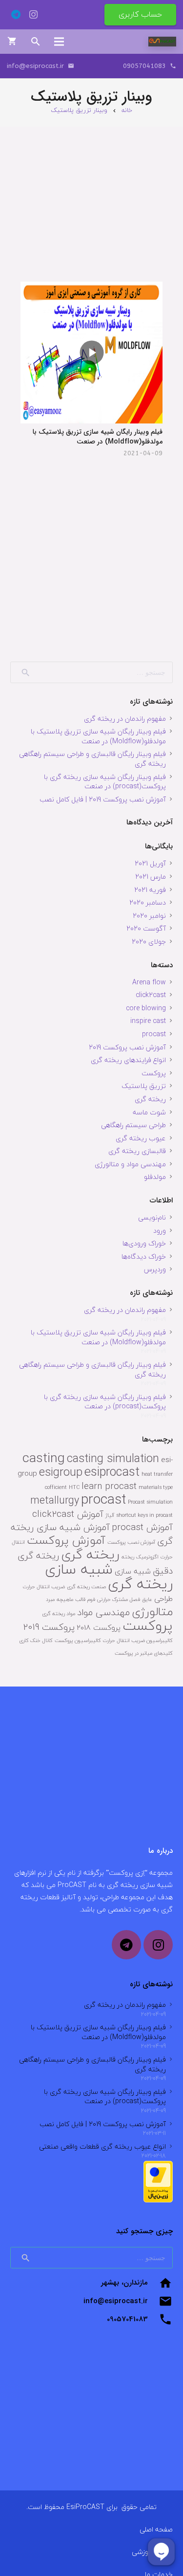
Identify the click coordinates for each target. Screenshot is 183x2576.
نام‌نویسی (152, 1217)
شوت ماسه (149, 1112)
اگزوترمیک (147, 1557)
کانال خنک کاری (36, 1640)
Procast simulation (150, 1502)
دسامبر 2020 (148, 902)
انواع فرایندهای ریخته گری (128, 1060)
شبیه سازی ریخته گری (109, 1576)
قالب (80, 1599)
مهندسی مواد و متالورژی (130, 1164)
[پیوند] (162, 42)
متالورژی (152, 1611)
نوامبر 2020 (149, 916)
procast (154, 1034)
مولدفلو (155, 1177)
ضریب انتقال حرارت (44, 1587)
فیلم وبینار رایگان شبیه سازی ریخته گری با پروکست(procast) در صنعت (105, 782)
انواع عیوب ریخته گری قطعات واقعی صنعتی (102, 2146)
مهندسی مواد (103, 1612)
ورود (160, 1231)
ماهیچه (65, 1599)
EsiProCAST (85, 2507)
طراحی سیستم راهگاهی (133, 1125)
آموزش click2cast (68, 1514)
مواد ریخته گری (59, 1613)
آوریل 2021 (150, 863)
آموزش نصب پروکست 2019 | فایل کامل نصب (103, 799)
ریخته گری (150, 1099)
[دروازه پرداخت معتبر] (158, 2200)
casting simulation (113, 1458)
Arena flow (149, 982)
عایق (147, 1599)
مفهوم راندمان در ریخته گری (125, 719)
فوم (91, 1599)
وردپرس (155, 1269)
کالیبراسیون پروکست (78, 1640)
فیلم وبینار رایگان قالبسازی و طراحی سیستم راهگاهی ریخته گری (92, 759)
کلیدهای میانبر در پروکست (144, 1653)
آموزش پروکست (66, 1540)
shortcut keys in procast (144, 1515)
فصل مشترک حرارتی (119, 1599)
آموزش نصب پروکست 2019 (127, 1047)
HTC (74, 1487)
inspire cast (148, 1021)
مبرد (50, 1599)
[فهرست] (59, 42)
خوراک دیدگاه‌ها (144, 1256)
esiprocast (112, 1472)
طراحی (163, 1599)
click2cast (151, 995)
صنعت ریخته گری (86, 1587)
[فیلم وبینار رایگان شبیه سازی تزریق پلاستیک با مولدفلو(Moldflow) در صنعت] (91, 352)
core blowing (146, 1008)
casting (44, 1458)
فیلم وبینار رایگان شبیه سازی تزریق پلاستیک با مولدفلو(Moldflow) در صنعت (98, 437)
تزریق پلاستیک (144, 1086)
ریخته (128, 1557)
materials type (156, 1487)
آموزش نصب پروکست (131, 1542)
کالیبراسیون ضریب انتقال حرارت (138, 1640)
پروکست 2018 (99, 1627)
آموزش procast (142, 1527)
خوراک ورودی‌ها (144, 1243)
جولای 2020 (149, 942)
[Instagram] (33, 15)
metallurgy (55, 1500)
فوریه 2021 (150, 890)
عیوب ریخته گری (141, 1138)
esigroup (61, 1472)
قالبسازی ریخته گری (137, 1151)
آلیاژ (110, 1515)
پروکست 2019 (49, 1627)
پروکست (154, 1073)
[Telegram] (16, 15)
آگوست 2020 (146, 928)
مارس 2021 (151, 877)
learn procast (109, 1486)
